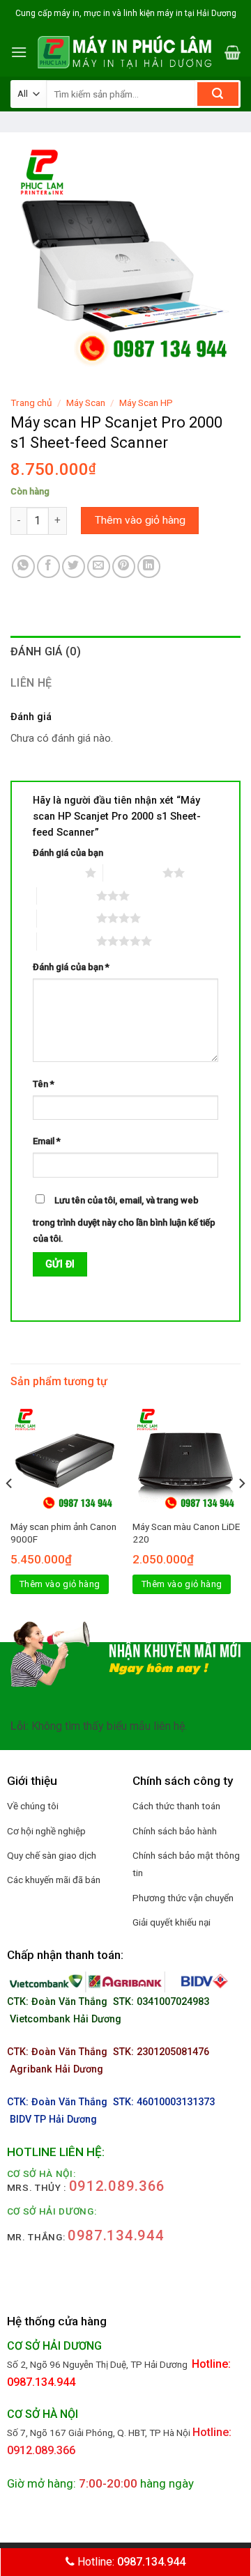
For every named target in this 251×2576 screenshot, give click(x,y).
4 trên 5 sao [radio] (67, 918)
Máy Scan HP (146, 403)
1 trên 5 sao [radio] (55, 873)
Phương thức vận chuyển (183, 1898)
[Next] (241, 1511)
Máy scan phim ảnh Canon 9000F (63, 1533)
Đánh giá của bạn (68, 853)
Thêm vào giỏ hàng (140, 520)
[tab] (125, 652)
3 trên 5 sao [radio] (67, 896)
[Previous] (10, 1511)
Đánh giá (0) (46, 651)
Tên (44, 1084)
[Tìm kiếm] (218, 94)
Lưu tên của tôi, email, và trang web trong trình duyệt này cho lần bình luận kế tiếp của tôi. (124, 1219)
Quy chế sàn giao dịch (52, 1855)
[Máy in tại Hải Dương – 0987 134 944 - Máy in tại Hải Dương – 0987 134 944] (126, 52)
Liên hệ (31, 683)
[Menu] (19, 52)
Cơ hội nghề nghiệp (46, 1831)
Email (47, 1141)
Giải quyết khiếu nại (172, 1922)
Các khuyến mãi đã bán (54, 1880)
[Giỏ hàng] (233, 52)
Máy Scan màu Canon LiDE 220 (186, 1533)
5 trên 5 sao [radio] (67, 941)
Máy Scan (86, 403)
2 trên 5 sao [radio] (133, 873)
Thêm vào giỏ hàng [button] (60, 1584)
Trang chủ (31, 403)
